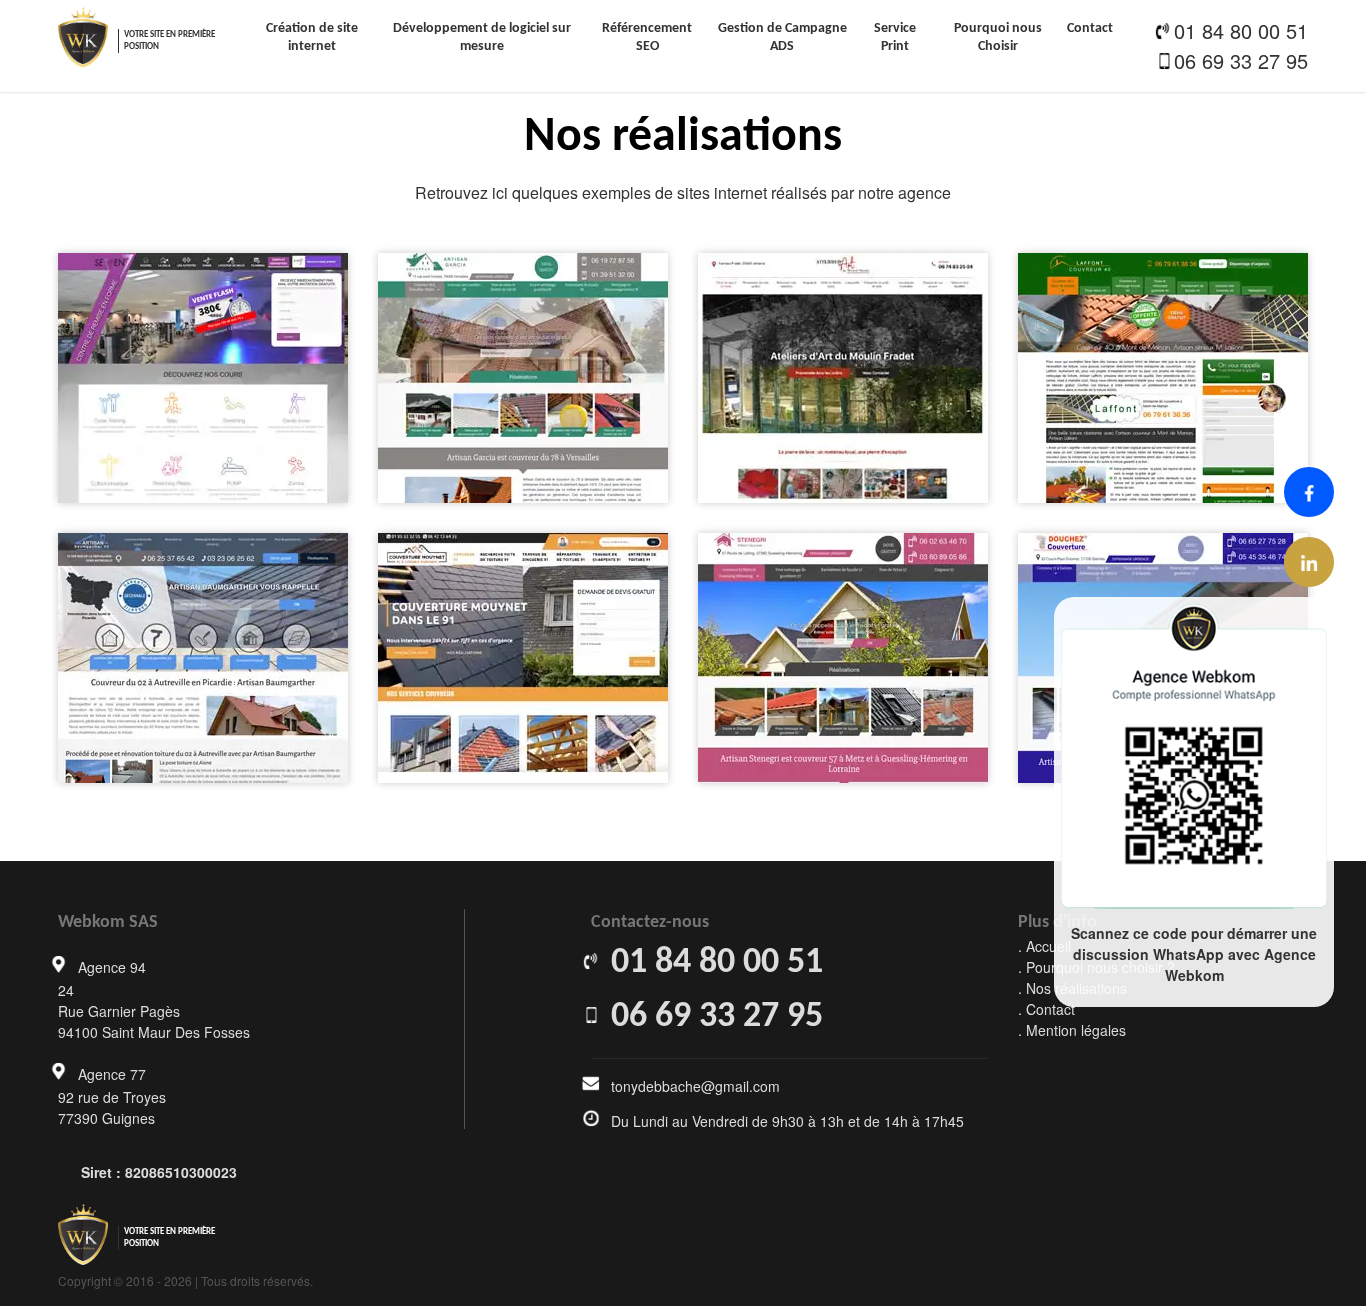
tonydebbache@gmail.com (695, 1086)
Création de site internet (312, 37)
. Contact (1046, 1009)
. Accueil (1044, 946)
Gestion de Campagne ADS (782, 37)
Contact (1090, 28)
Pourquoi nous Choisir (998, 37)
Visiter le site (209, 408)
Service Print (895, 37)
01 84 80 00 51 (1241, 30)
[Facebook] (1309, 492)
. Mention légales (1072, 1030)
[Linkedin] (1309, 562)
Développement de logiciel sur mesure (482, 37)
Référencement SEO (647, 37)
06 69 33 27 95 (1241, 60)
